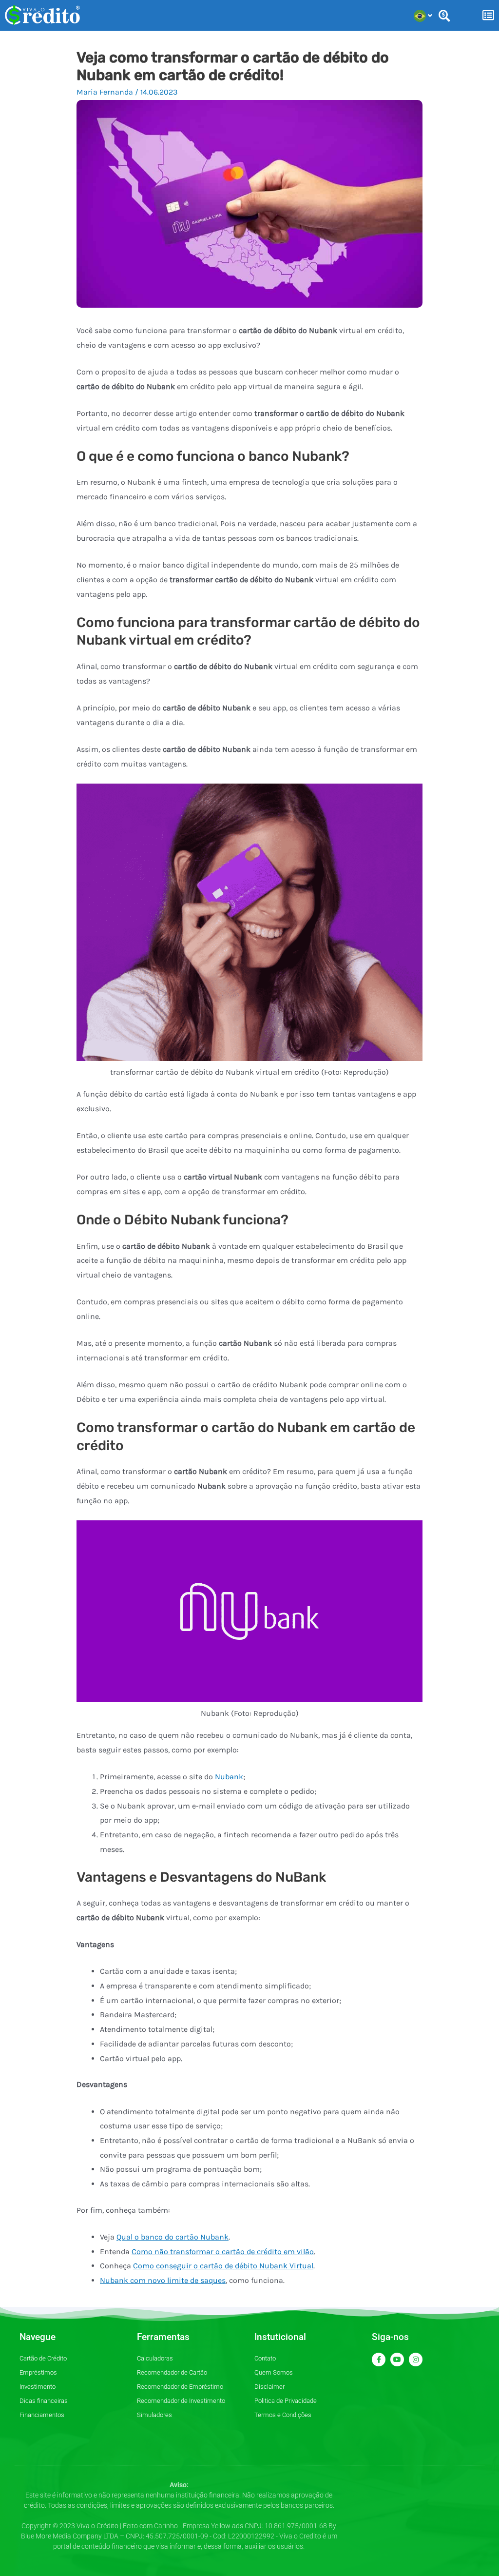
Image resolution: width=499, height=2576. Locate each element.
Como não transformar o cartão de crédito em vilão (223, 2252)
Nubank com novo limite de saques (163, 2280)
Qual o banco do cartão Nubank (173, 2237)
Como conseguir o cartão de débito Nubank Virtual (223, 2266)
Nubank (229, 1777)
